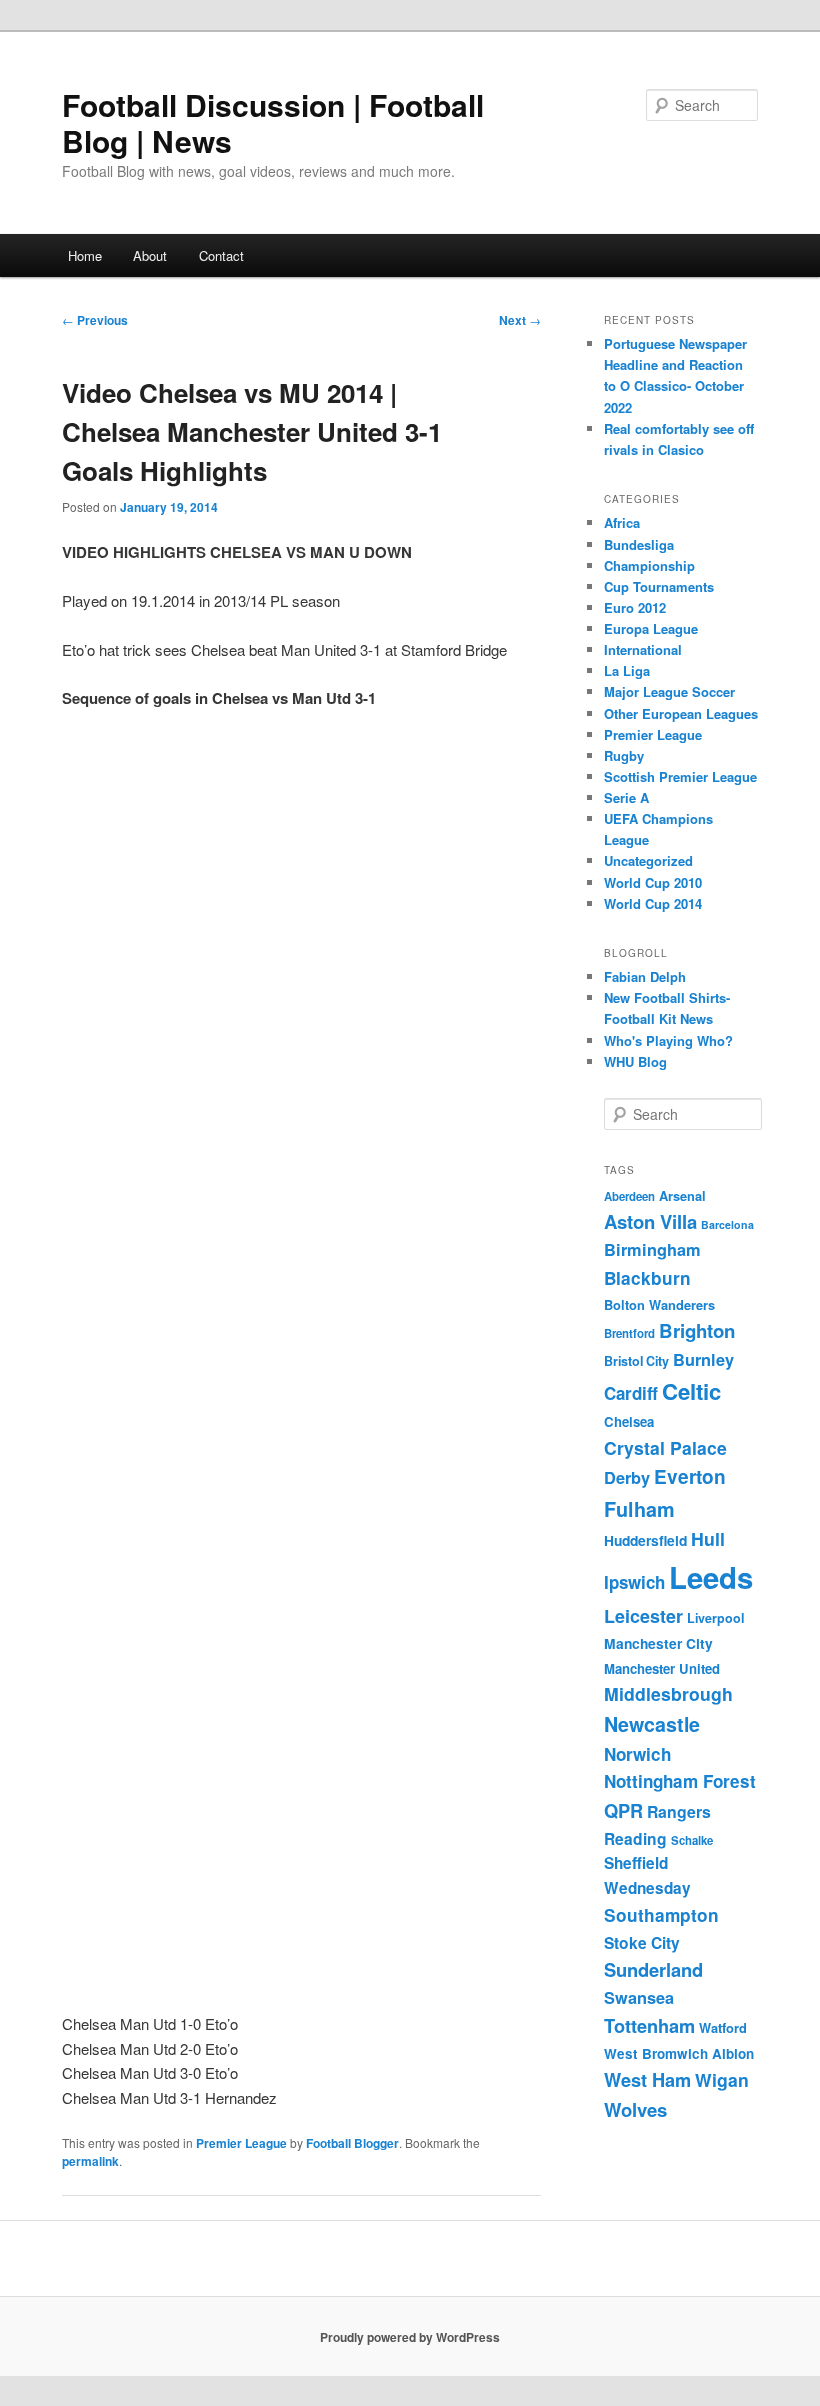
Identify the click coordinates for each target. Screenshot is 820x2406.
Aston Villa (650, 1221)
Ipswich (634, 1582)
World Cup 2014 (653, 903)
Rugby (624, 755)
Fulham (639, 1509)
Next (520, 320)
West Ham (647, 2079)
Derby (627, 1477)
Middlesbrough (668, 1693)
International (643, 649)
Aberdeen (629, 1196)
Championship (649, 565)
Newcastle (652, 1724)
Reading (635, 1838)
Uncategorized (648, 860)
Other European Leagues (681, 713)
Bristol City (636, 1361)
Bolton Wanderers (659, 1305)
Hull (708, 1538)
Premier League (241, 2143)
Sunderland (653, 1969)
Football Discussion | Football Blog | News (273, 122)
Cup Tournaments (659, 586)
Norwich (637, 1754)
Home (85, 255)
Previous (95, 320)
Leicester (643, 1616)
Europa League (651, 628)
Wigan (722, 2079)
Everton (690, 1476)
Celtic (691, 1391)
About (150, 255)
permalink (90, 2161)
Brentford (629, 1333)
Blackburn (647, 1278)
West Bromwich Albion (679, 2053)
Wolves (635, 2109)
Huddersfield (645, 1540)
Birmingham (652, 1249)
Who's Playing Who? (668, 1040)
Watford (723, 2028)
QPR (623, 1810)
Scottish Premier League (680, 776)
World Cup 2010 (653, 882)
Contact (221, 255)
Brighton (697, 1330)
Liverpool (715, 1618)
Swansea (639, 1997)
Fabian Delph (645, 976)
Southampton (661, 1915)
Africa (622, 522)
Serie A (626, 797)
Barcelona (727, 1224)
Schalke (692, 1840)
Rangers (679, 1811)
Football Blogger (352, 2143)
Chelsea (629, 1421)
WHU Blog (635, 1061)
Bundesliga (639, 544)
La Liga (627, 670)
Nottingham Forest (680, 1781)
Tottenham (649, 2025)
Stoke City (642, 1942)
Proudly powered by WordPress (410, 2337)
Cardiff (631, 1393)
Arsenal (682, 1196)
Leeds (711, 1577)
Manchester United (662, 1668)
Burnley (703, 1359)
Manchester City (658, 1643)
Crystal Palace (665, 1447)
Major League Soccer (669, 691)
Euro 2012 (635, 607)
